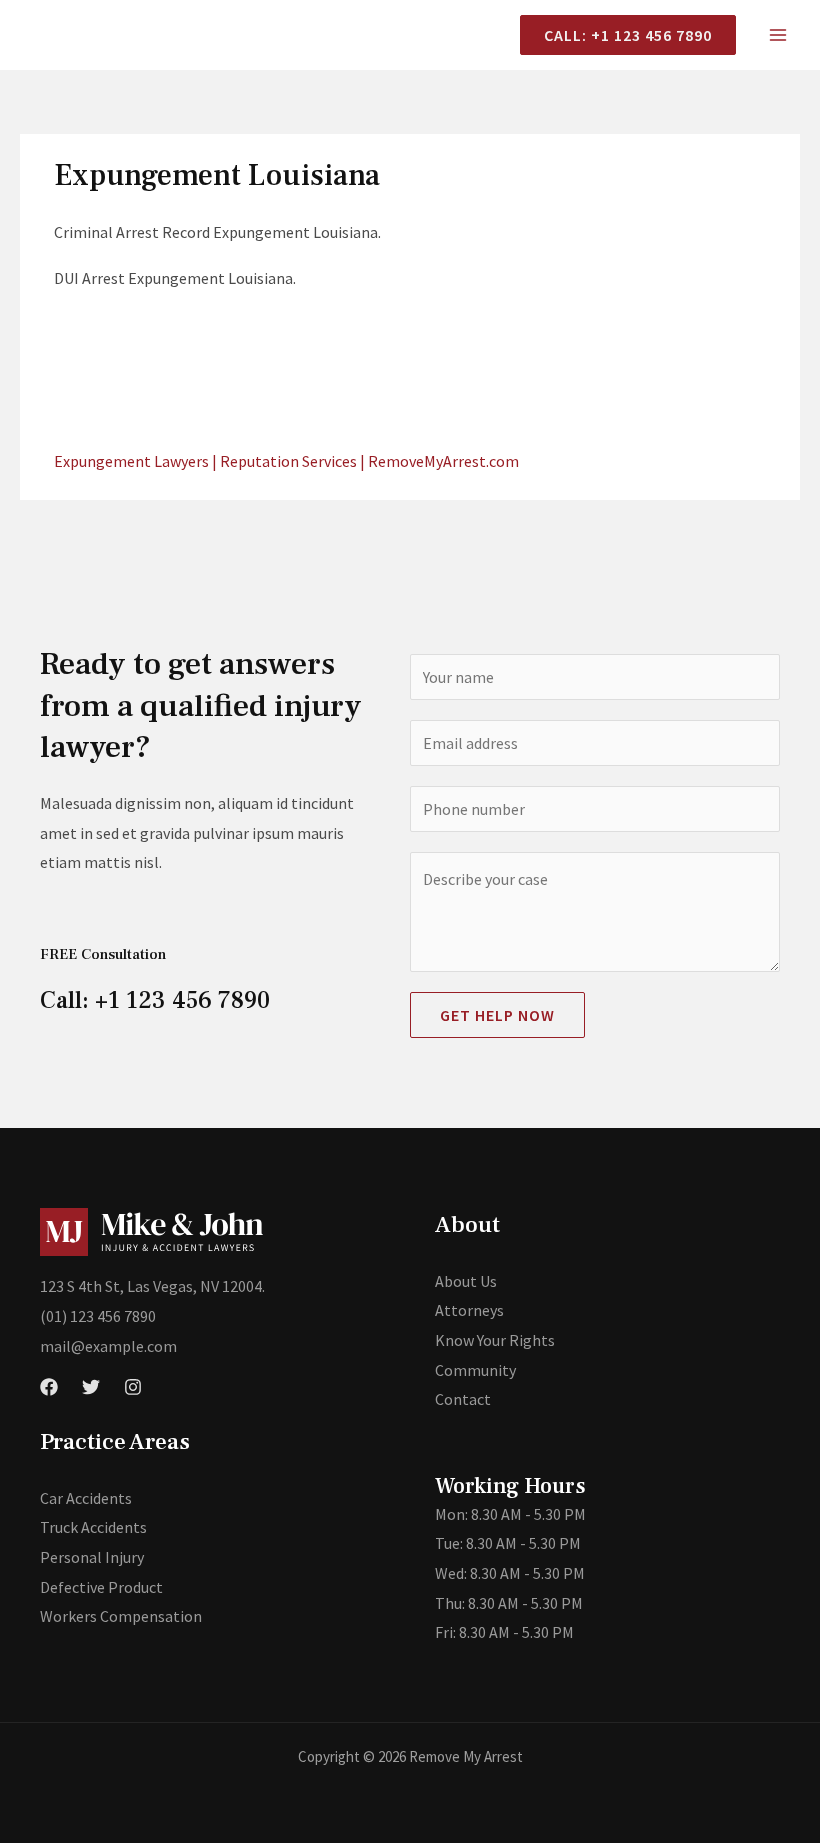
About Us (466, 1281)
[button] (620, 35)
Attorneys (469, 1310)
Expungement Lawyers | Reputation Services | (211, 461)
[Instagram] (133, 1387)
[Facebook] (49, 1387)
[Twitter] (91, 1387)
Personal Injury (92, 1557)
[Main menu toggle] (778, 35)
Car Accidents (86, 1498)
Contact (463, 1399)
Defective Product (101, 1587)
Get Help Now (497, 1015)
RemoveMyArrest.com (443, 461)
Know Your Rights (495, 1340)
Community (475, 1370)
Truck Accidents (93, 1527)
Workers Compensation (121, 1616)
